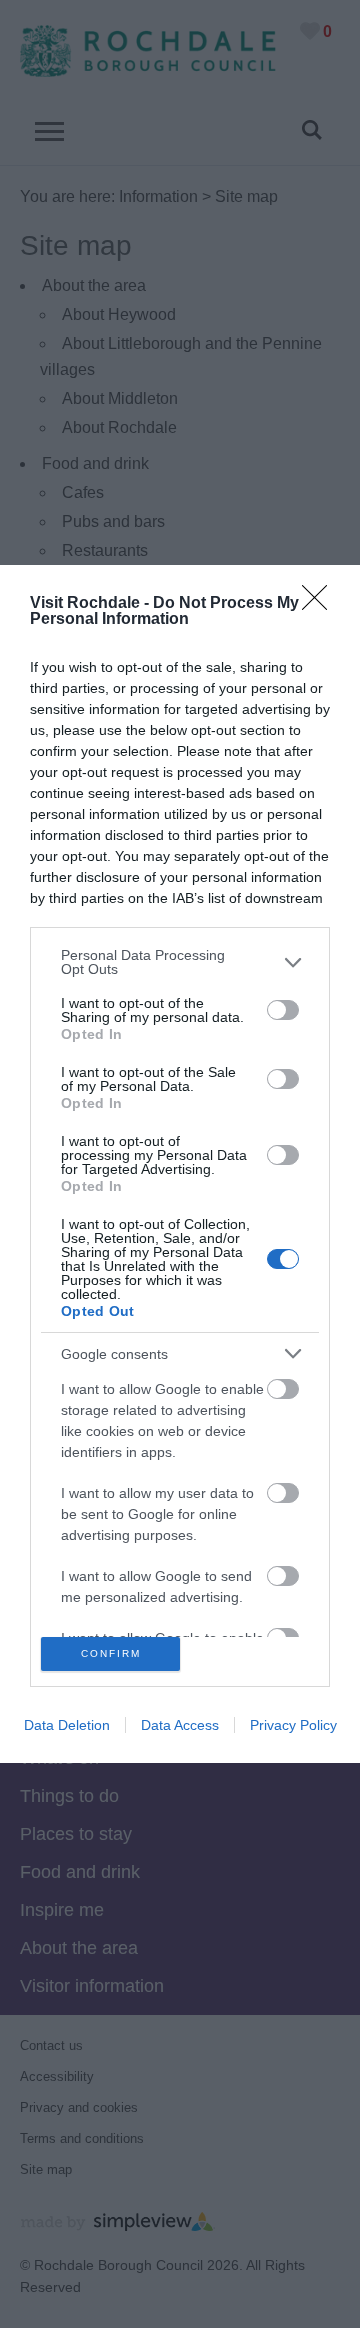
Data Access (180, 1725)
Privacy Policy (293, 1725)
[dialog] (180, 1163)
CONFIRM (111, 1653)
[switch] (283, 1010)
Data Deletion (67, 1725)
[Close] (321, 604)
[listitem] (180, 962)
